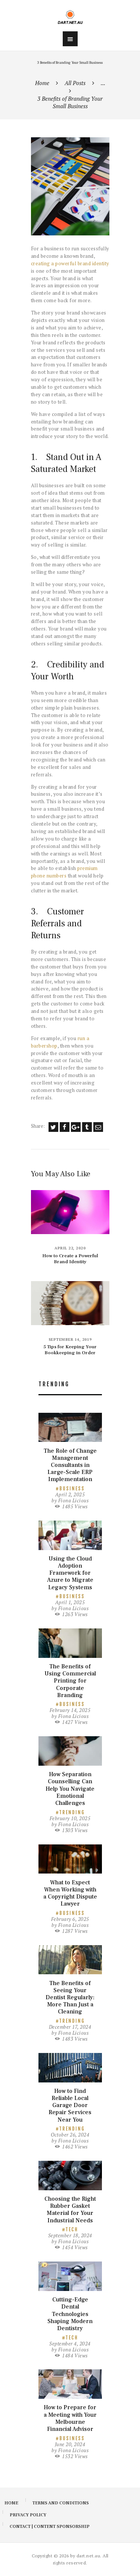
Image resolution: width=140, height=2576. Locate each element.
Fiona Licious (74, 1500)
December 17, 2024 (70, 2027)
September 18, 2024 (70, 2235)
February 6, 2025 (70, 1919)
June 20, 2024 (70, 2444)
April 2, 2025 (70, 1494)
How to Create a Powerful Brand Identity (70, 1259)
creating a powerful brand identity (70, 263)
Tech (72, 2229)
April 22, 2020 (70, 1248)
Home (42, 83)
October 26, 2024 (70, 2135)
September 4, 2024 (70, 2344)
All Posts (75, 83)
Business (72, 1489)
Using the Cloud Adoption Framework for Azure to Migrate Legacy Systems (70, 1573)
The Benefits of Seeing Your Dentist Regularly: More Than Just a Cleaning (70, 1998)
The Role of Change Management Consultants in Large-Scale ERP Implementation (70, 1465)
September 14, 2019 (70, 1339)
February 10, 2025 (70, 1818)
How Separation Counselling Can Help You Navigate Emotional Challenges (70, 1789)
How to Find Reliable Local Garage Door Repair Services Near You (70, 2106)
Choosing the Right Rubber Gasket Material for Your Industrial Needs (70, 2210)
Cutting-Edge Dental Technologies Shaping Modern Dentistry (70, 2314)
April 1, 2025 (70, 1602)
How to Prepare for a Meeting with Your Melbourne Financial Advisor (70, 2418)
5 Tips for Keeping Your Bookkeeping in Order (70, 1350)
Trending (72, 1812)
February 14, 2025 (70, 1710)
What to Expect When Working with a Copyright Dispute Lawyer (70, 1893)
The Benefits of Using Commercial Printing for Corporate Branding (70, 1681)
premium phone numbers (64, 872)
